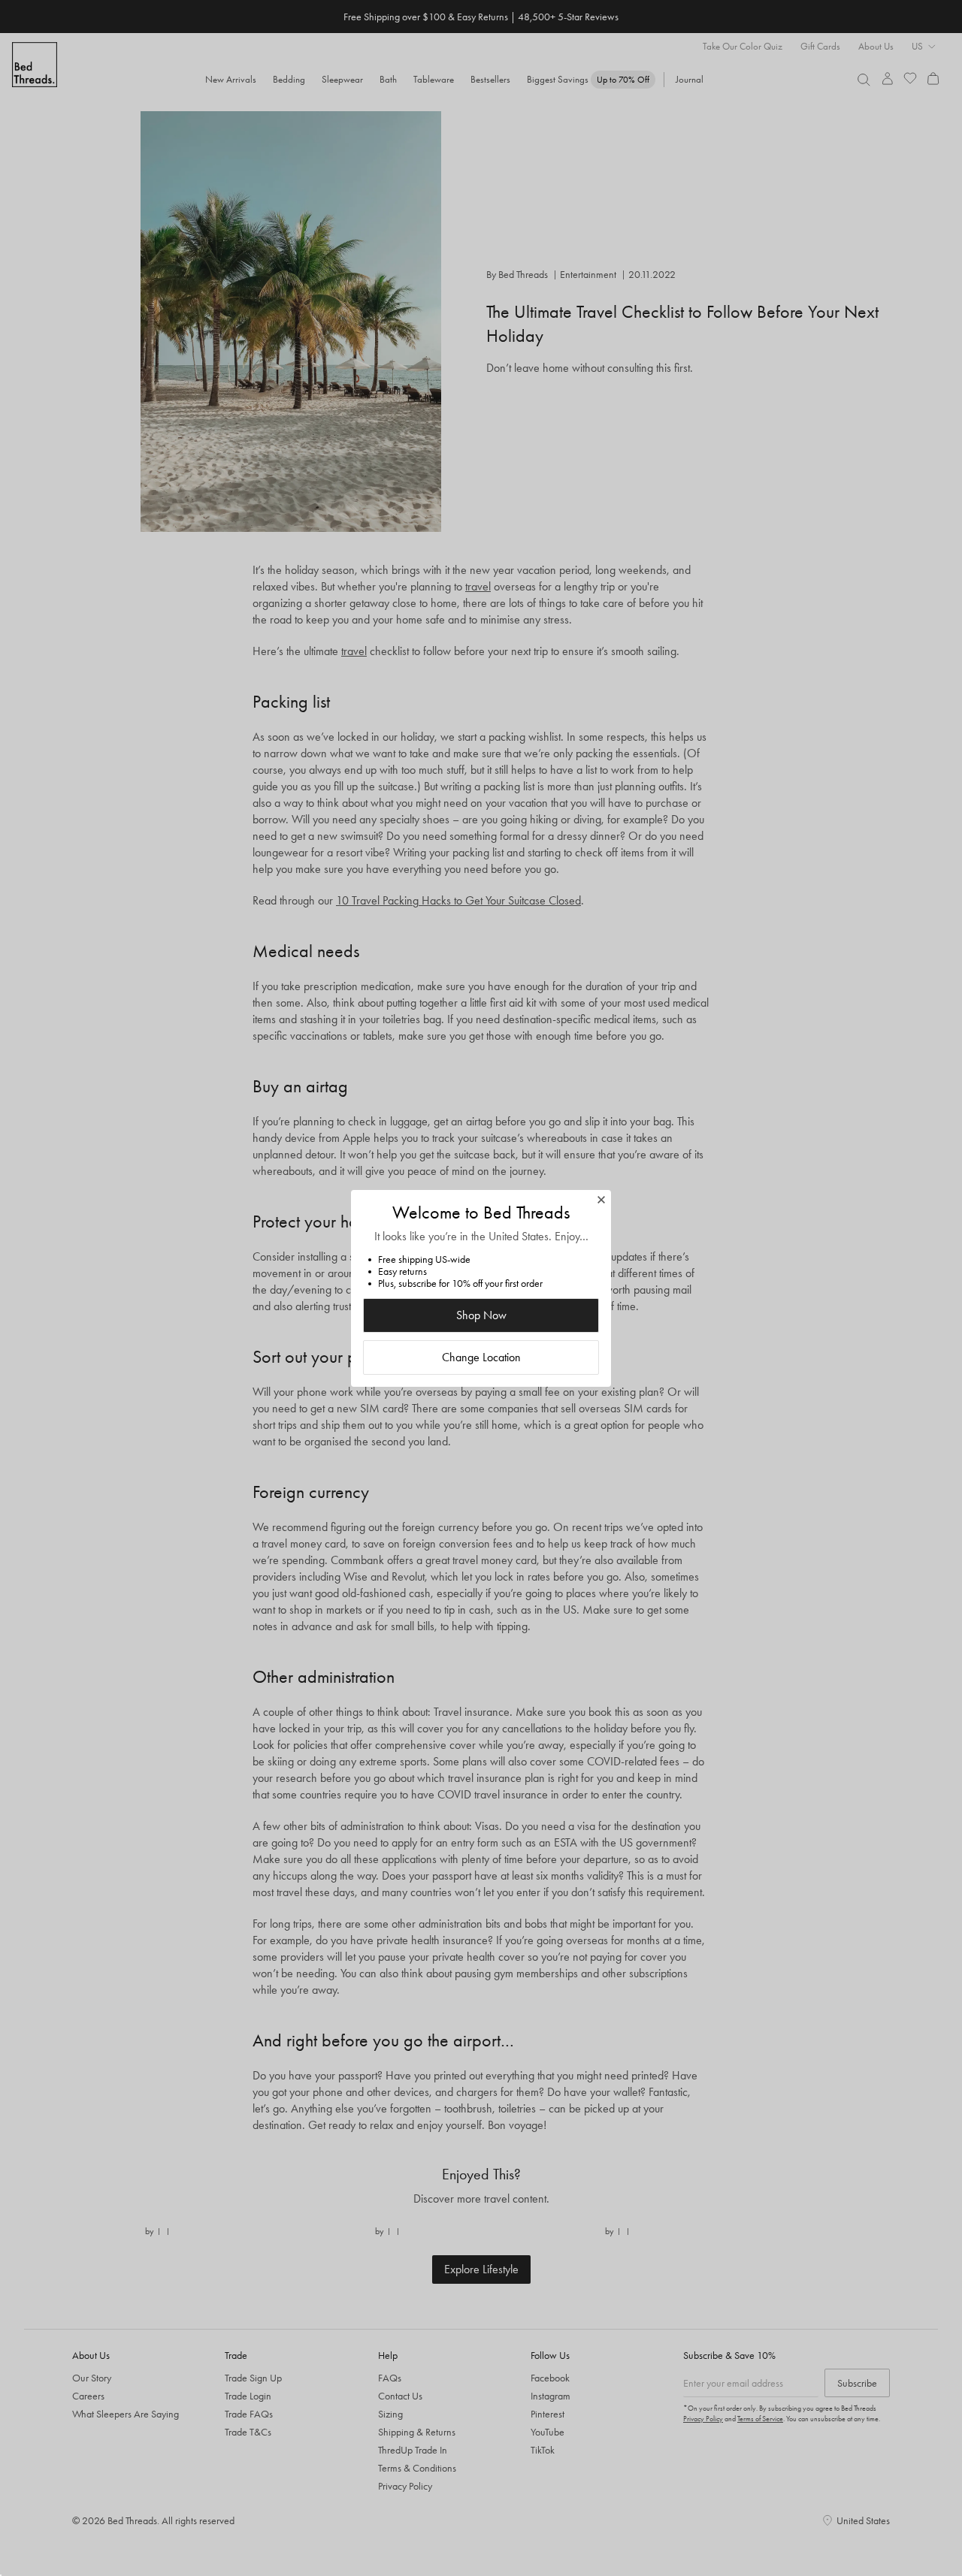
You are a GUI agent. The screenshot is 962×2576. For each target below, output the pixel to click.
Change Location (481, 1357)
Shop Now (481, 1315)
